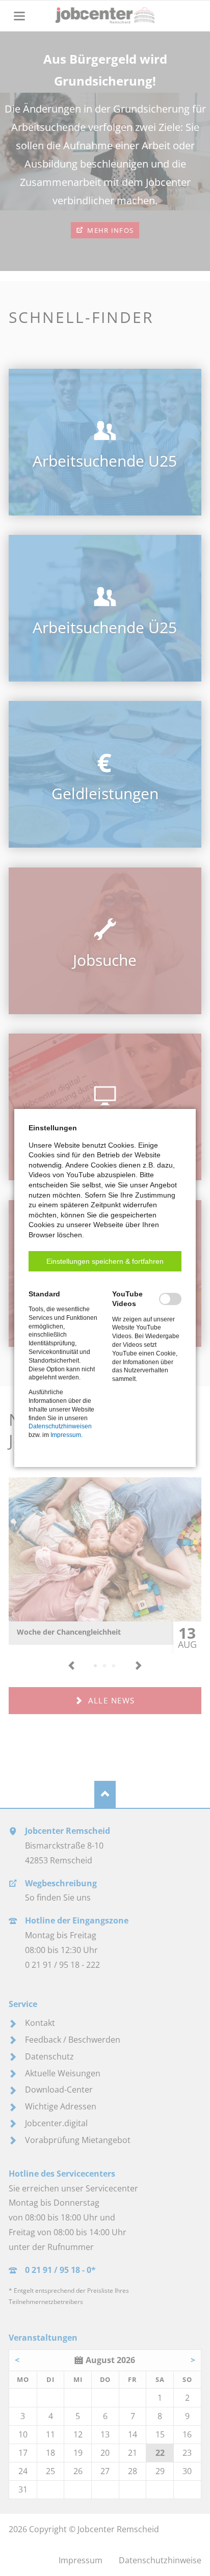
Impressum (66, 1435)
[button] (105, 1261)
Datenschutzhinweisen (60, 1426)
